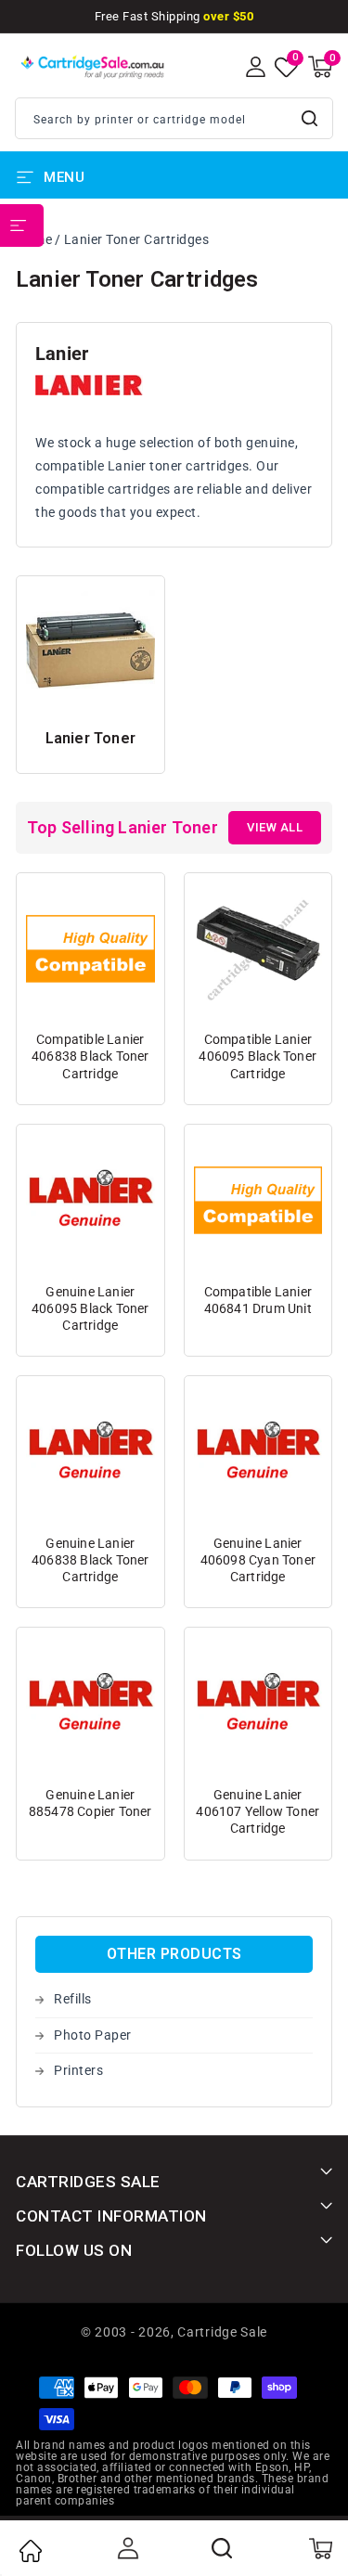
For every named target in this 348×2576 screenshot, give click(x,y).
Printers (78, 2070)
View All (275, 827)
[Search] (223, 2548)
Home (30, 2551)
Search (311, 118)
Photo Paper (93, 2035)
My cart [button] (320, 2548)
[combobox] (174, 118)
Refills (73, 1999)
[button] (320, 67)
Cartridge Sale (222, 2332)
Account (126, 2548)
